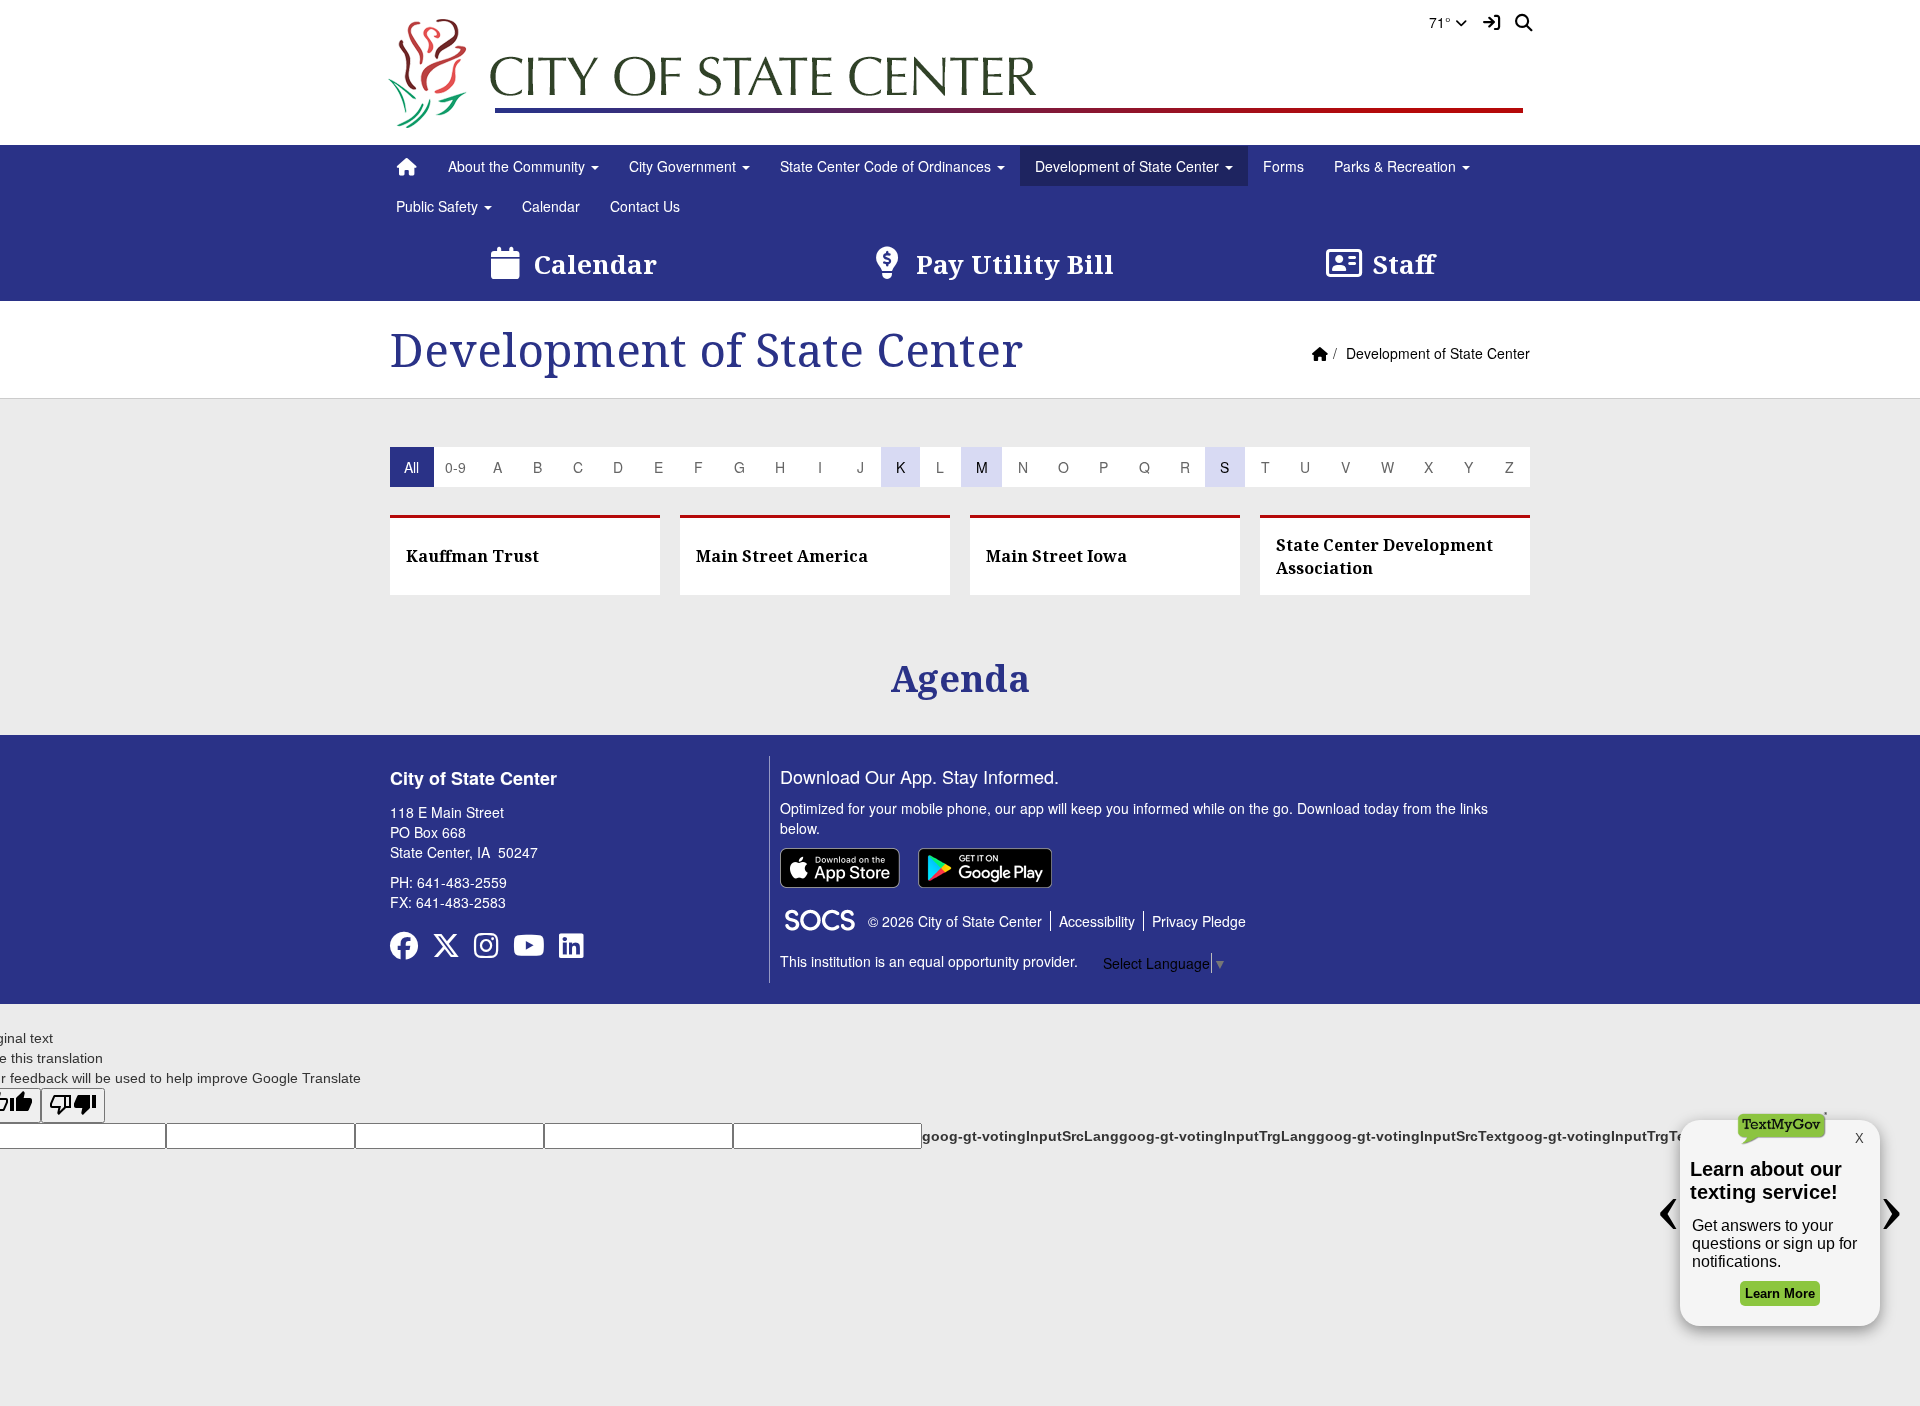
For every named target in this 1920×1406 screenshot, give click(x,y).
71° (1442, 22)
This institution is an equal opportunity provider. (929, 961)
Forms (1283, 166)
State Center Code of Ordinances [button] (887, 166)
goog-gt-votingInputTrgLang (1217, 1136)
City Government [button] (684, 166)
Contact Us (645, 206)
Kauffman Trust (472, 556)
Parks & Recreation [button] (1397, 166)
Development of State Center (1438, 353)
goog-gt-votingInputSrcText (1411, 1136)
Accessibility (1097, 921)
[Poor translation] (73, 1105)
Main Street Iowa (1056, 556)
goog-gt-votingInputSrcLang (1020, 1136)
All (411, 467)
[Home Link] (407, 166)
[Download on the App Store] (840, 868)
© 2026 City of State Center (955, 921)
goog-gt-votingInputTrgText (1602, 1136)
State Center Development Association (1384, 556)
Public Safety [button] (439, 206)
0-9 (455, 467)
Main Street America (782, 556)
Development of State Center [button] (1129, 166)
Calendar (551, 206)
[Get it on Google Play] (985, 868)
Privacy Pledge (1199, 921)
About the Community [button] (518, 166)
